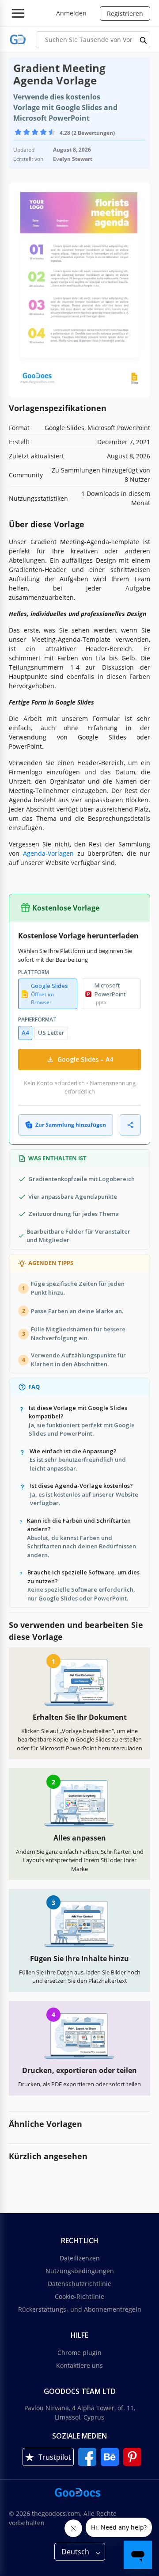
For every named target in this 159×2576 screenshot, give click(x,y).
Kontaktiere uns (79, 2365)
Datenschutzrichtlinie (79, 2284)
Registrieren (125, 13)
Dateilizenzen (80, 2258)
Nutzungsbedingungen (80, 2271)
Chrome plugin (79, 2353)
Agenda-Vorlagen (48, 853)
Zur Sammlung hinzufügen (71, 1125)
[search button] (144, 40)
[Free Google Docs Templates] (18, 40)
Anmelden (71, 13)
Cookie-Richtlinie (79, 2296)
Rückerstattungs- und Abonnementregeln (80, 2309)
